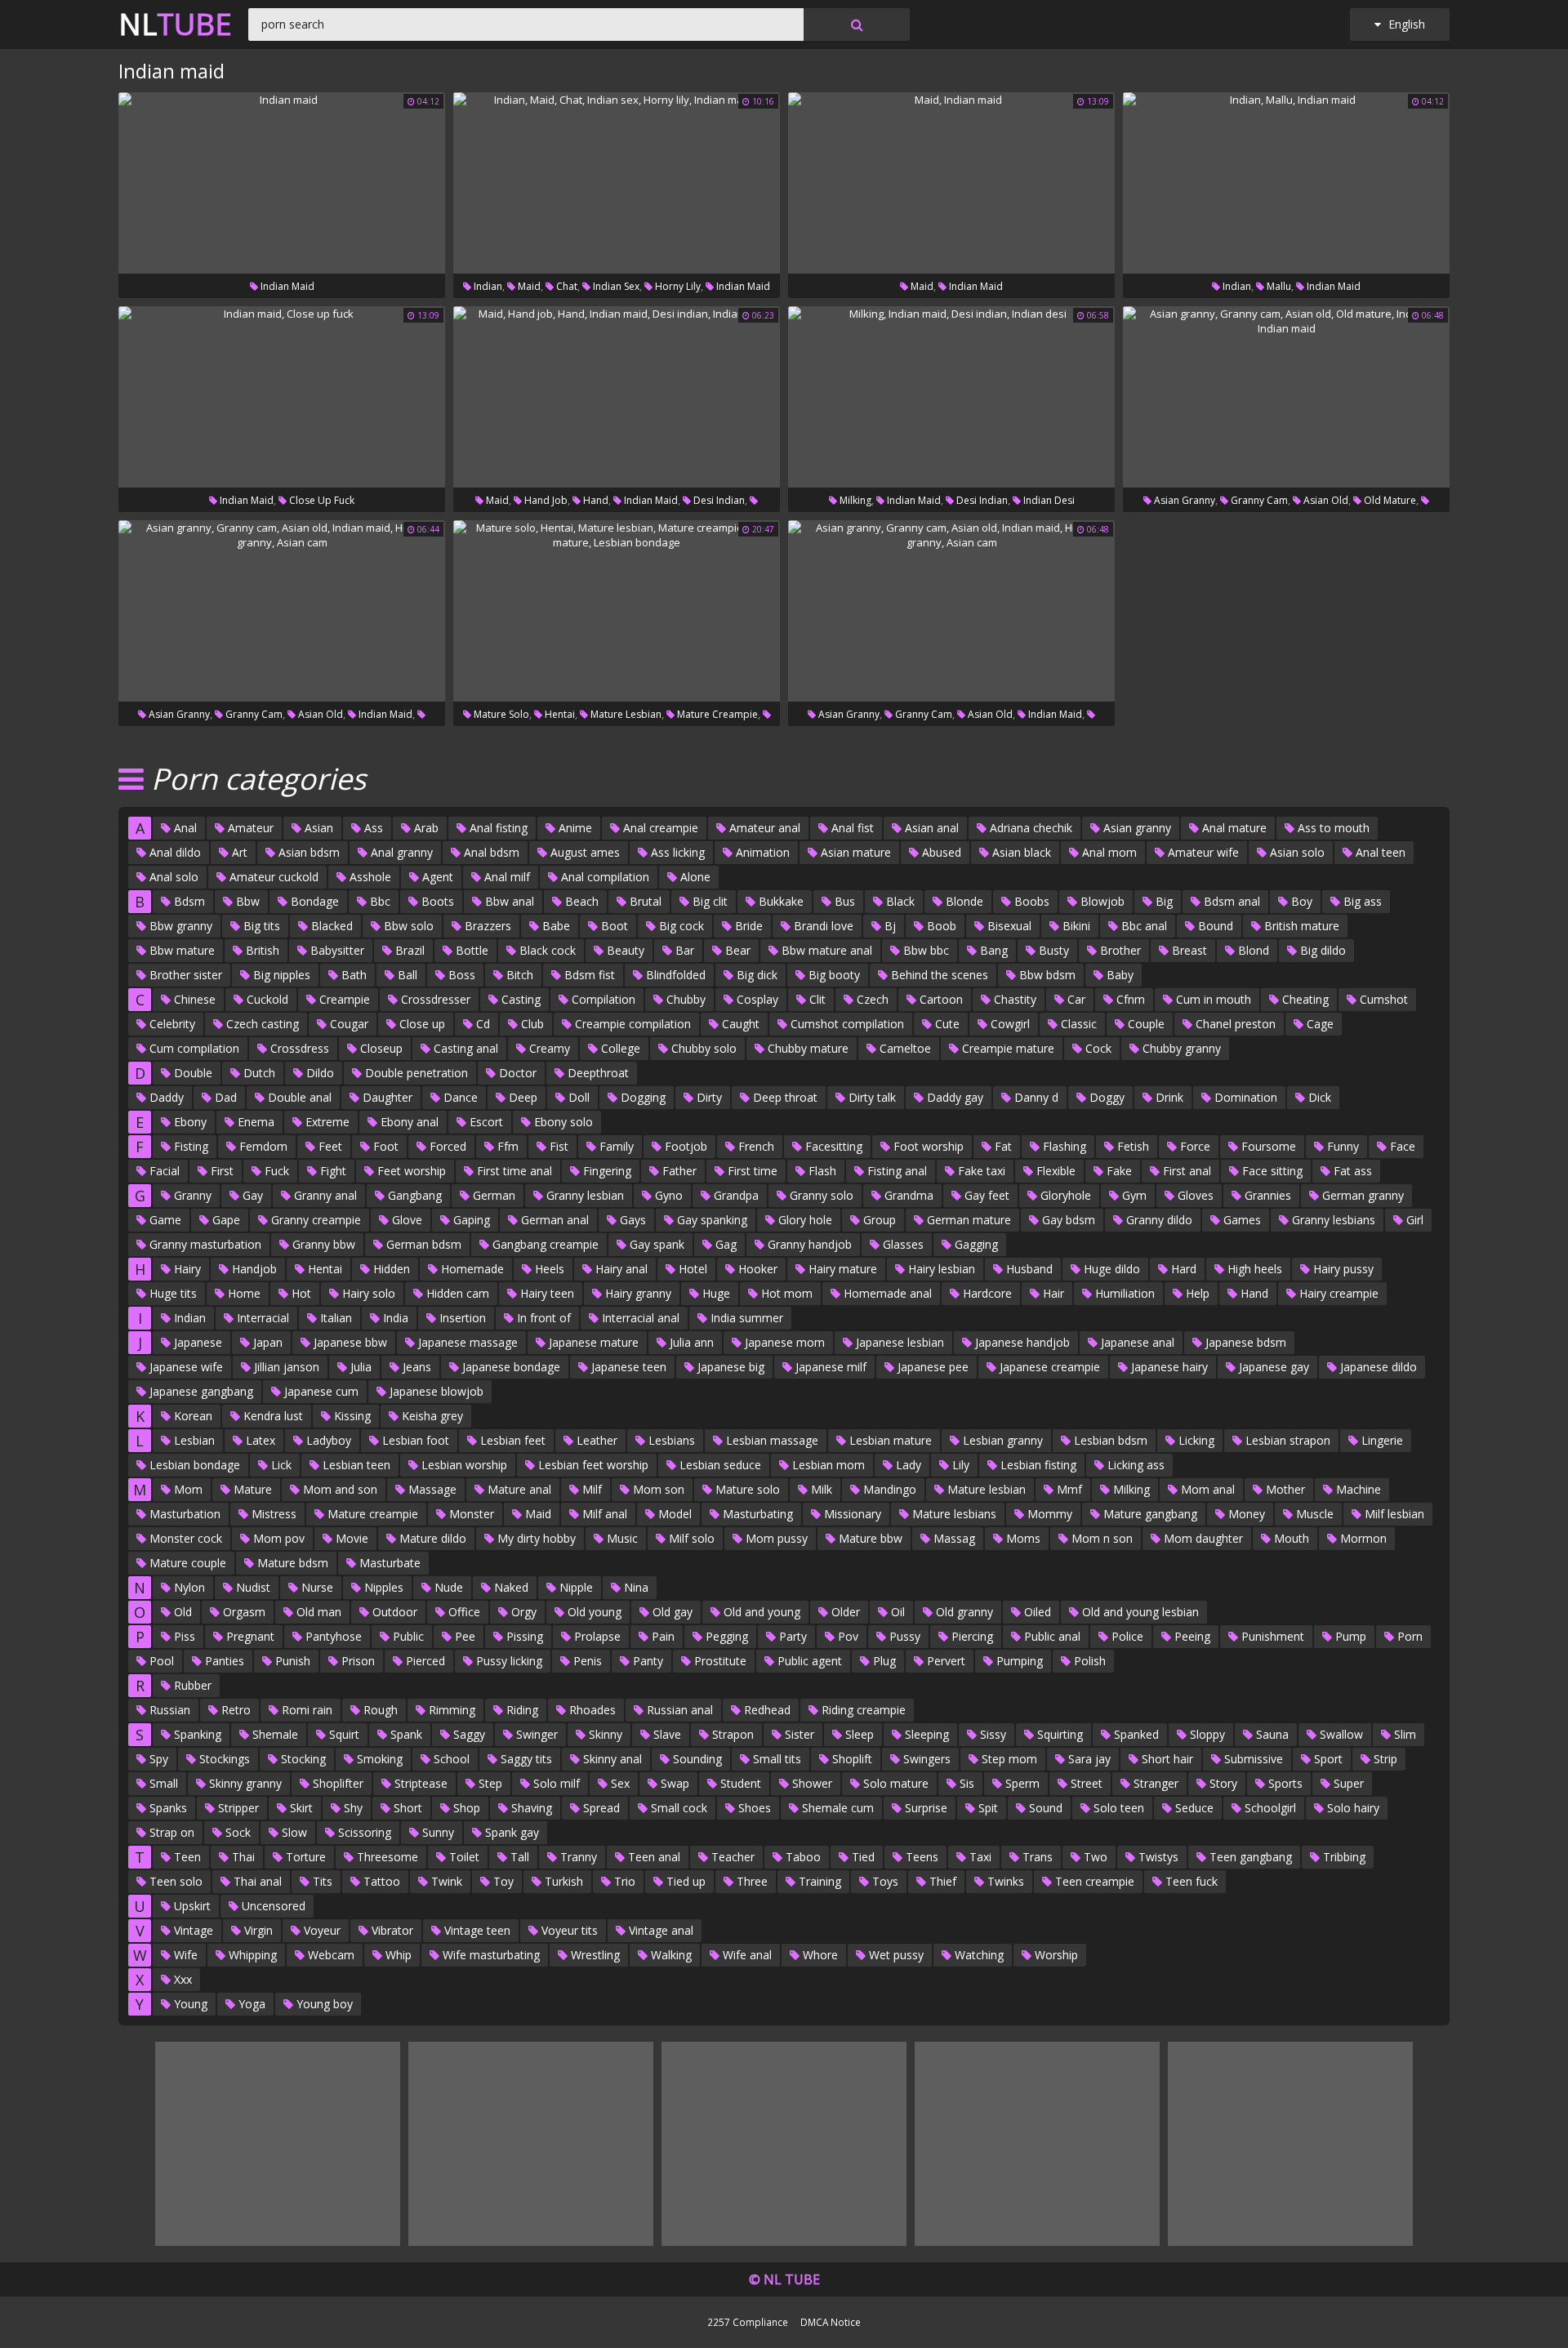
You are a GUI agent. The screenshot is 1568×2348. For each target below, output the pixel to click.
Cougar (347, 1024)
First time (751, 1171)
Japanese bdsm (1244, 1342)
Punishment (1271, 1636)
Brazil (408, 950)
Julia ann (690, 1342)
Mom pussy (775, 1538)
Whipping (251, 1955)
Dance (459, 1097)
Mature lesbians (953, 1514)
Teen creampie (1093, 1881)
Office (463, 1612)
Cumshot (1382, 999)
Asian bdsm (307, 852)
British (261, 950)
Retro (234, 1710)
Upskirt (191, 1906)
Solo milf (555, 1783)
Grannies (1266, 1195)
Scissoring (363, 1832)
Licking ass (1134, 1465)
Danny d (1035, 1097)
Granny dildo (1158, 1220)
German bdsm (422, 1244)
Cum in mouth (1212, 999)
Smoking (378, 1759)
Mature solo (500, 714)
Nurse (316, 1587)
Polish (1088, 1661)
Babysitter (336, 950)
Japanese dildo (1377, 1367)
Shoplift (851, 1759)
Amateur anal (763, 828)
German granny (1361, 1195)
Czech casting (261, 1024)
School (450, 1759)
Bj (889, 926)
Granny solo (820, 1195)
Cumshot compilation (846, 1024)
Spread (600, 1808)
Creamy (548, 1048)
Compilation (602, 999)
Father (678, 1171)
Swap (673, 1783)
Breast (1188, 950)
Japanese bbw (349, 1342)
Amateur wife (1202, 852)
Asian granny (1183, 500)
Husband (1028, 1269)
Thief (941, 1881)
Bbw (246, 901)
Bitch (518, 975)
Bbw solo (407, 926)
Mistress (272, 1514)
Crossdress (298, 1048)
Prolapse (596, 1636)
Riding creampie (862, 1710)
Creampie (343, 999)
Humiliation (1123, 1293)
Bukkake (780, 901)
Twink (445, 1881)
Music (621, 1538)
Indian (487, 286)
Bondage (313, 901)
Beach (580, 901)
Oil (896, 1612)
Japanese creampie (1048, 1367)
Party (791, 1636)
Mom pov (277, 1538)
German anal (553, 1220)
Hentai (559, 714)
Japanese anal (1136, 1342)
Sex (619, 1783)
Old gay (671, 1612)
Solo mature (894, 1783)
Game (164, 1220)
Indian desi (1048, 500)
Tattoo (380, 1881)
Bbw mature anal (825, 950)
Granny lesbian (584, 1195)
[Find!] (857, 25)
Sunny (437, 1832)
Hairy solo (367, 1293)
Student (739, 1783)
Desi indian (718, 500)
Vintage (192, 1930)
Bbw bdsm (1046, 975)
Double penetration (415, 1073)
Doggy (1105, 1097)
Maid (528, 286)
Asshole (369, 877)
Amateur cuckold (272, 877)
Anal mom (1108, 852)
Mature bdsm (291, 1563)
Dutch (258, 1073)
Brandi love (822, 926)
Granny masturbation (204, 1244)
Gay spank (655, 1244)
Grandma (907, 1195)
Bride (747, 926)
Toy (502, 1881)
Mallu (1278, 286)
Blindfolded (674, 975)
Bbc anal (1143, 926)
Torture (304, 1857)
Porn (1408, 1636)
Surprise (924, 1808)
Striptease (419, 1783)
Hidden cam (456, 1293)
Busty (1052, 950)
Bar (683, 950)
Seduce (1193, 1808)
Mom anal (1206, 1489)
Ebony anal (408, 1122)
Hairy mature (841, 1269)
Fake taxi (980, 1171)
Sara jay (1088, 1759)
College (619, 1048)
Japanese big (729, 1367)
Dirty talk (871, 1097)
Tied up (684, 1881)
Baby (1118, 975)
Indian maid (286, 286)
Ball (406, 975)
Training (818, 1881)
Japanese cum (320, 1391)
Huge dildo (1110, 1269)
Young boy (323, 2004)
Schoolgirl (1269, 1808)
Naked (510, 1587)
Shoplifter (336, 1783)
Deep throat (784, 1097)
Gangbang (413, 1195)
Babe (555, 926)
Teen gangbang (1249, 1857)
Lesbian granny (1001, 1440)
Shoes (753, 1808)
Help (1196, 1293)
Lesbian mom (827, 1465)
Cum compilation (193, 1048)
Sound (1044, 1808)
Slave (666, 1734)
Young (189, 2004)
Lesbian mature (889, 1440)
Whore (819, 1955)
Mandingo (888, 1489)
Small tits (775, 1759)
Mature (251, 1489)
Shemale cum (836, 1808)
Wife (184, 1955)
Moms (1022, 1538)
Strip (1384, 1759)
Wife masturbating (490, 1955)
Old (181, 1612)
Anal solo (172, 877)
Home (243, 1293)
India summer (745, 1318)
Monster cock (184, 1538)
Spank (405, 1734)
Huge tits (171, 1293)
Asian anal (930, 828)
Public (407, 1636)
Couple (1145, 1024)
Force (1194, 1146)
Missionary (851, 1514)
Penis (586, 1661)
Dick (1318, 1097)
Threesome (386, 1857)
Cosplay (756, 999)
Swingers (925, 1759)
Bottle (470, 950)
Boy (1300, 901)
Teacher (731, 1857)
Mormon (1362, 1538)
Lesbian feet (511, 1440)
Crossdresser (434, 999)
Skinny (604, 1734)
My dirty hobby (535, 1538)
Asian (317, 828)
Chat (566, 286)
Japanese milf (829, 1367)
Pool (160, 1661)
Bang (992, 950)
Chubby (684, 999)
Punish (291, 1661)
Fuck (275, 1171)
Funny (1341, 1146)
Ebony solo (562, 1122)
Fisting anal (895, 1171)
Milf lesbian (1393, 1514)
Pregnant (249, 1636)
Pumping (1018, 1661)
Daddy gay (953, 1097)
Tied (862, 1857)
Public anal (1051, 1636)
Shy (352, 1808)
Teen (186, 1857)
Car (1075, 999)
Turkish (562, 1881)
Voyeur (321, 1930)
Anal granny (400, 852)
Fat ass (1351, 1171)
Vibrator (391, 1930)
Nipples (382, 1587)
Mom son (657, 1489)
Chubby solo (702, 1048)
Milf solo (690, 1538)
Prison (356, 1661)
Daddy (165, 1097)
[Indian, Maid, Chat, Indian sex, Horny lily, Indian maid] (617, 183)
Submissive (1252, 1759)
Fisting (189, 1146)
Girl (1413, 1220)
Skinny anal (611, 1759)
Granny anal (324, 1195)
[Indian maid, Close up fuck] (282, 397)
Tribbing (1343, 1857)
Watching (978, 1955)
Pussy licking (508, 1661)
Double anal (298, 1097)
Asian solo (1296, 852)
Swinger (535, 1734)
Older (844, 1612)
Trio (623, 1881)
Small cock (677, 1808)
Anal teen (1379, 852)
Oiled (1036, 1612)
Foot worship (927, 1146)
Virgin (257, 1930)
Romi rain (305, 1710)
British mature (1300, 926)
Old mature (1389, 500)
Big (1163, 901)
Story (1222, 1783)
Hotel (691, 1269)
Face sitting (1271, 1171)
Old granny (963, 1612)
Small (162, 1783)
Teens (920, 1857)
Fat (1002, 1146)
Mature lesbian (625, 714)
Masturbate (388, 1563)
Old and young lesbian (1139, 1612)
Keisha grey (431, 1416)
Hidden (390, 1269)
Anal (184, 828)
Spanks (167, 1808)
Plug (883, 1661)
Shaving (530, 1808)
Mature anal (518, 1489)
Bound (1214, 926)
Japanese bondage (510, 1367)
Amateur (249, 828)
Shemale (274, 1734)
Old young (593, 1612)
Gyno (667, 1195)
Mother (1284, 1489)
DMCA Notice (831, 2322)
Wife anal (746, 1955)
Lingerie (1381, 1440)
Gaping (470, 1220)
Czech (871, 999)
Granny (191, 1195)
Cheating (1304, 999)
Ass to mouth (1332, 828)
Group (878, 1220)
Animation (761, 852)
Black (899, 901)
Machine (1357, 1489)
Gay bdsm (1067, 1220)
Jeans (415, 1367)
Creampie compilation (631, 1024)
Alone (694, 877)
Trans (1036, 1857)
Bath (352, 975)
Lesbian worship (463, 1465)
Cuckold (266, 999)
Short (406, 1808)
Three (751, 1881)
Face (1401, 1146)
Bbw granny (179, 926)
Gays (631, 1220)
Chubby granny (1180, 1048)
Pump (1349, 1636)
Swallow (1340, 1734)
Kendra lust (272, 1416)
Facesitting (832, 1146)
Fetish (1131, 1146)
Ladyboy (327, 1440)
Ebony (189, 1122)
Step (489, 1783)
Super (1347, 1783)
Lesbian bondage (193, 1465)
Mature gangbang (1149, 1514)
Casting (519, 999)
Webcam (330, 1955)
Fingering (606, 1171)
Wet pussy (895, 1955)
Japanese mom (783, 1342)
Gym (1133, 1195)
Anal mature (1233, 828)
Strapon (731, 1734)
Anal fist (851, 828)
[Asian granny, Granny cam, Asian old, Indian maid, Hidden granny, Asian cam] (282, 611)
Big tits (260, 926)
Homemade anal (886, 1293)
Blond (1252, 950)
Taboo (802, 1857)
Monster (470, 1514)
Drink (1168, 1097)
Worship (1055, 1955)
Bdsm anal (1230, 901)
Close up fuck (321, 500)
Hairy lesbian (940, 1269)
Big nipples (280, 975)
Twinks (1004, 1881)
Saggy (468, 1734)
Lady (907, 1465)
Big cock (680, 926)
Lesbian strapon (1286, 1440)
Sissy (991, 1734)
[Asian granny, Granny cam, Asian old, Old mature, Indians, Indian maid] (1286, 397)
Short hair (1166, 1759)
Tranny (577, 1857)
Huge (715, 1293)
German (492, 1195)
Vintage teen (476, 1930)
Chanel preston (1234, 1024)
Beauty (624, 950)
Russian (168, 1710)
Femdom (262, 1146)
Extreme (326, 1122)
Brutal (644, 901)
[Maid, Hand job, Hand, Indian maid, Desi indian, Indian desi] (617, 397)
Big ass (1361, 901)
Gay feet (985, 1195)
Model (673, 1514)
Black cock (546, 950)
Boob (940, 926)
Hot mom (785, 1293)
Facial (163, 1171)
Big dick (755, 975)
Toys (884, 1881)
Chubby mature (806, 1048)
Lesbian (193, 1440)
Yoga (250, 2004)
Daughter (386, 1097)
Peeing (1191, 1636)
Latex (259, 1440)
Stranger (1154, 1783)
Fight (332, 1171)
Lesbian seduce (719, 1465)
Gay (251, 1195)
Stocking (302, 1759)
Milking (854, 500)
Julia (359, 1367)
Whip (397, 1955)
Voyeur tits (568, 1930)
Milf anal (603, 1514)
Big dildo (1321, 950)
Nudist (252, 1587)
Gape (225, 1220)
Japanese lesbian (898, 1342)
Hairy (186, 1269)
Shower (811, 1783)
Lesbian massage (771, 1440)
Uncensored (272, 1906)
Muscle (1313, 1514)
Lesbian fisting (1037, 1465)
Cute (946, 1024)
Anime (574, 828)
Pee (463, 1636)
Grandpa (735, 1195)
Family (615, 1146)
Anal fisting (497, 828)
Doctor (516, 1073)
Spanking (196, 1734)
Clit (816, 999)
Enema (254, 1122)
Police (1126, 1636)
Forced (446, 1146)
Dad (224, 1097)
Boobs (1030, 901)
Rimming (450, 1710)
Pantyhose (332, 1636)
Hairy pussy (1342, 1269)
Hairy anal (620, 1269)
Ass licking (676, 852)
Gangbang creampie (544, 1244)
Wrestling (594, 1955)
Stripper (237, 1808)
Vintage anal (659, 1930)
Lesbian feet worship (592, 1465)
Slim (1403, 1734)
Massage (431, 1489)
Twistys (1157, 1857)
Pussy (903, 1636)
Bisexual (1008, 926)
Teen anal (653, 1857)
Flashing (1063, 1146)
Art (238, 852)
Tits (321, 1881)
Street (1085, 1783)
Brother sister (184, 975)
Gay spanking (710, 1220)
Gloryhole (1064, 1195)
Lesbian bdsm (1109, 1440)
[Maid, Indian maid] (951, 183)
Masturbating (756, 1514)
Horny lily (677, 286)
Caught (739, 1024)
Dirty (708, 1097)
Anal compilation (604, 877)
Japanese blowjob (435, 1391)
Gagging (975, 1244)
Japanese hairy (1168, 1367)
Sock (236, 1832)
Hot (300, 1293)
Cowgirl (1009, 1024)
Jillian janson (285, 1367)
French (755, 1146)
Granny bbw (322, 1244)
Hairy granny (637, 1293)
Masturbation (183, 1514)
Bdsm (188, 901)
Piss (183, 1636)
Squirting (1058, 1734)
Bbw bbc (924, 950)
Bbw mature (180, 950)
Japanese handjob (1021, 1342)
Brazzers (486, 926)
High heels (1253, 1269)
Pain (661, 1636)
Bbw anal (508, 901)
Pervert (944, 1661)
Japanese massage (466, 1342)
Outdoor (393, 1612)
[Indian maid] (282, 183)
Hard (1182, 1269)
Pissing (523, 1636)
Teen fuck (1190, 1881)
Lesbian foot (414, 1440)
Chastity (1013, 999)
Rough (379, 1710)
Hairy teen (546, 1293)
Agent (436, 877)
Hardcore (986, 1293)
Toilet (463, 1857)
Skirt (300, 1808)
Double (192, 1073)
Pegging (725, 1636)
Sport (1327, 1759)
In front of (542, 1318)
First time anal (513, 1171)
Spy (157, 1759)
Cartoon (940, 999)
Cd (481, 1024)
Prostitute (719, 1661)
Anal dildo (174, 852)
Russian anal (678, 1710)
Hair (1052, 1293)
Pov (846, 1636)
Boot (613, 926)
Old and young (760, 1612)
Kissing (351, 1416)
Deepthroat (597, 1073)
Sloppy (1206, 1734)
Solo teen (1117, 1808)
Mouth (1290, 1538)
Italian (334, 1318)
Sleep (858, 1734)
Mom (187, 1489)
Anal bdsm (490, 852)
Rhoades (591, 1710)
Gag (724, 1244)
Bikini (1075, 926)
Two (1094, 1857)
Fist (557, 1146)
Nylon (188, 1587)
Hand (595, 500)
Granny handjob (808, 1244)
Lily (959, 1465)
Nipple (575, 1587)
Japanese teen (627, 1367)
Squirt (343, 1734)
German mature (967, 1220)
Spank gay (510, 1832)
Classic (1077, 1024)
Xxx (181, 1979)
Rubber (191, 1685)
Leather (595, 1440)
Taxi (979, 1857)
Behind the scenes (938, 975)
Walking (670, 1955)
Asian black (1020, 852)
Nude (447, 1587)
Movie (350, 1538)
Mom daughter (1202, 1538)
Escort (485, 1122)
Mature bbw (869, 1538)
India (394, 1318)
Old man (317, 1612)
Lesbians (670, 1440)
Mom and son (339, 1489)
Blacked (330, 926)
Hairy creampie (1337, 1293)
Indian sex (615, 286)
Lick (280, 1465)
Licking (1195, 1440)
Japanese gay (1272, 1367)
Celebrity (171, 1024)
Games (1241, 1220)
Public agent (808, 1661)
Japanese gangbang (200, 1391)
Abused (940, 852)
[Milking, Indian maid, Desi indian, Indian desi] (951, 397)
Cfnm (1129, 999)
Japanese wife (185, 1367)
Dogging (641, 1097)
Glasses (902, 1244)
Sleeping (925, 1734)
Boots (436, 901)
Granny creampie (314, 1220)
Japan (266, 1342)
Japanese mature (592, 1342)
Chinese (193, 999)
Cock (1097, 1048)
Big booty (833, 975)
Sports (1284, 1783)
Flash (821, 1171)
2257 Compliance (748, 2322)
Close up (421, 1024)
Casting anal (464, 1048)
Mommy (1048, 1514)
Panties (223, 1661)
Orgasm (243, 1612)
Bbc (379, 901)
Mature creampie (716, 714)
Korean (192, 1416)
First (220, 1171)
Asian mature (854, 852)
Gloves (1194, 1195)
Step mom (1008, 1759)
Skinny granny (244, 1783)
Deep (521, 1097)
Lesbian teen (355, 1465)
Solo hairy (1352, 1808)
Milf (590, 1489)
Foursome (1267, 1146)
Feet (329, 1146)
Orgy (522, 1612)
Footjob (684, 1146)
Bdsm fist (588, 975)
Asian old (1325, 500)
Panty (646, 1661)
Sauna (1271, 1734)
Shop (465, 1808)
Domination (1244, 1097)
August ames (584, 852)
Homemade (471, 1269)
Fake (1118, 1171)
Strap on (170, 1832)
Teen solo (174, 1881)
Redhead (766, 1710)
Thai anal (256, 1881)
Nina (635, 1587)
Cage (1319, 1024)
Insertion (461, 1318)
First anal (1185, 1171)
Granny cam (1258, 500)
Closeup (380, 1048)
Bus (843, 901)
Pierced (424, 1661)
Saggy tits (525, 1759)
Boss (460, 975)
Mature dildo (431, 1538)
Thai (242, 1857)
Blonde (963, 901)
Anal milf (506, 877)
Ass (372, 828)
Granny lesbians (1332, 1220)
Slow (293, 1832)
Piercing (971, 1636)
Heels (548, 1269)
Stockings (223, 1759)
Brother (1119, 950)
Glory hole (804, 1220)
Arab (425, 828)
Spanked (1135, 1734)
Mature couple (186, 1563)
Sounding (696, 1759)
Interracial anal (639, 1318)
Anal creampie (659, 828)
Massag (953, 1538)
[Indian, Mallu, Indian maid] (1286, 183)
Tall (518, 1857)
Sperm (1021, 1783)
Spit (987, 1808)
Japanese (196, 1342)
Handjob (253, 1269)
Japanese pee (931, 1367)
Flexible (1054, 1171)
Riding (521, 1710)
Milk (820, 1489)
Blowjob (1101, 901)
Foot (384, 1146)
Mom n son (1100, 1538)
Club (531, 1024)
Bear (736, 950)
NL (175, 25)
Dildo (318, 1073)
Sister (798, 1734)
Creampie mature (1007, 1048)
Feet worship (410, 1171)
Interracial (261, 1318)
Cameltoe (904, 1048)
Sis (965, 1783)
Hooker (756, 1269)
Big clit (708, 901)
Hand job (545, 500)
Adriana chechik (1029, 828)
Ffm (506, 1146)
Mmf (1068, 1489)
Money (1245, 1514)
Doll (577, 1097)
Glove (405, 1220)
